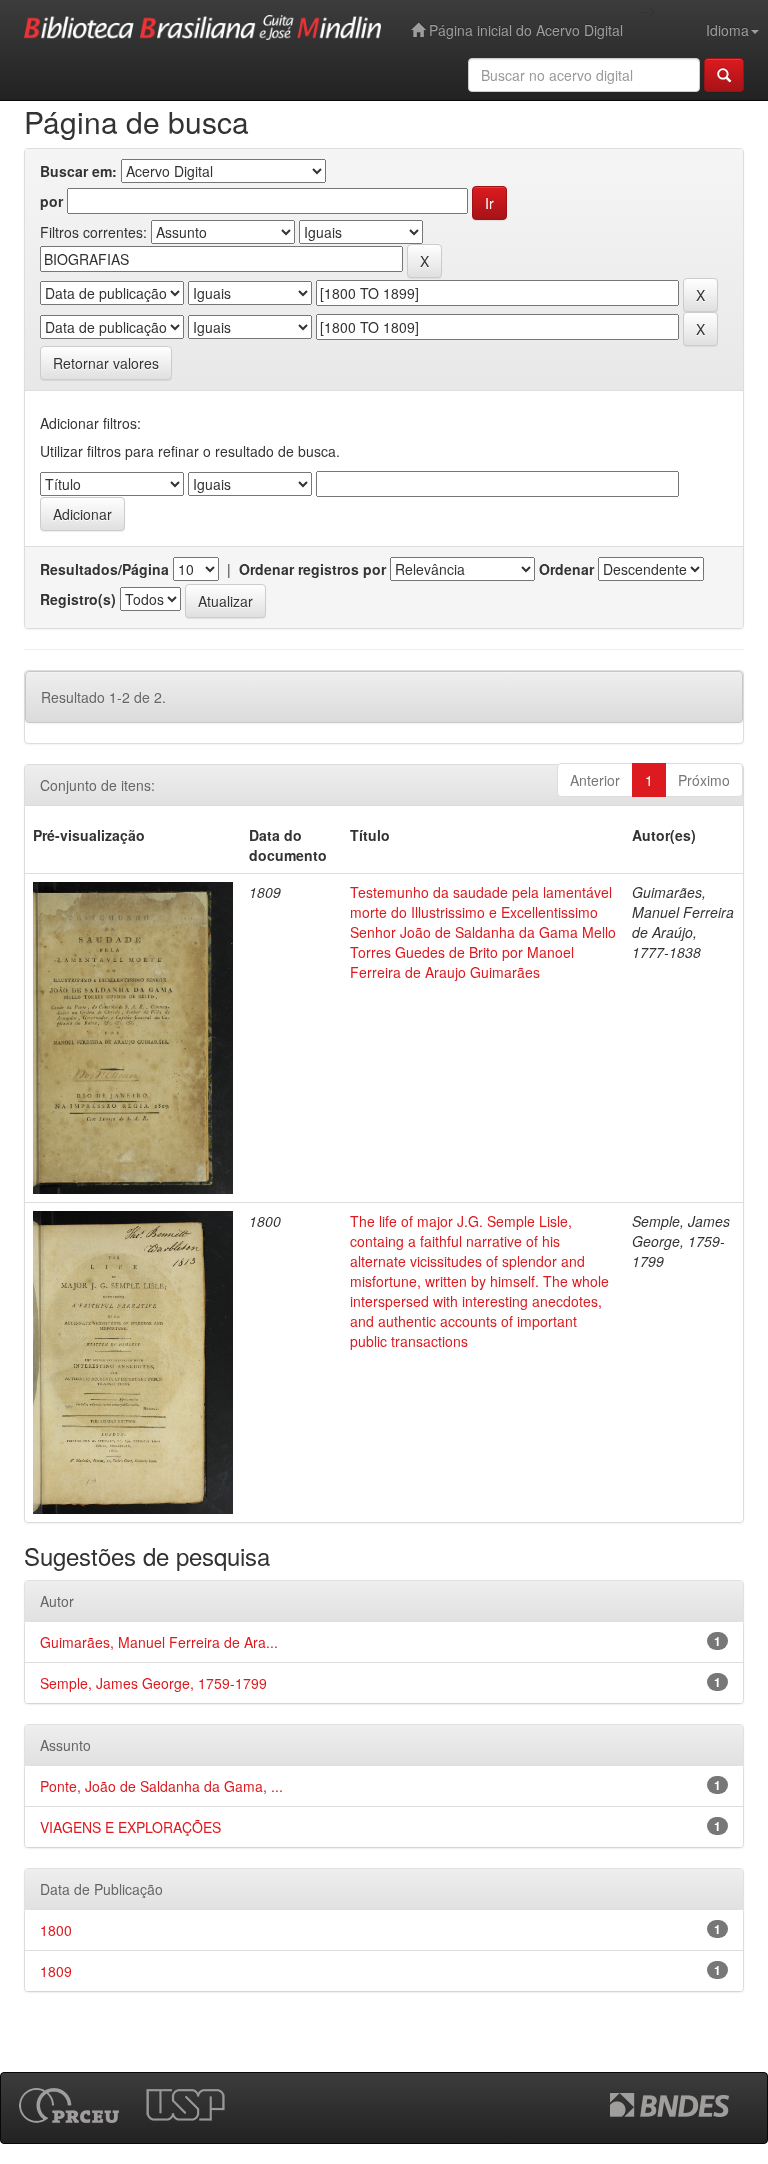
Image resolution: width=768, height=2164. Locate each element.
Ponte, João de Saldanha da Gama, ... (161, 1786)
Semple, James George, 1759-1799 (153, 1683)
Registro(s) (78, 599)
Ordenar (566, 569)
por (51, 201)
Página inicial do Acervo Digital (524, 30)
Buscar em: (78, 171)
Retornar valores (106, 363)
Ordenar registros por (312, 569)
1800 (56, 1930)
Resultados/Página (104, 569)
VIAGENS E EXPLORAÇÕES (130, 1827)
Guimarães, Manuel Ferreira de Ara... (159, 1642)
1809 (56, 1971)
